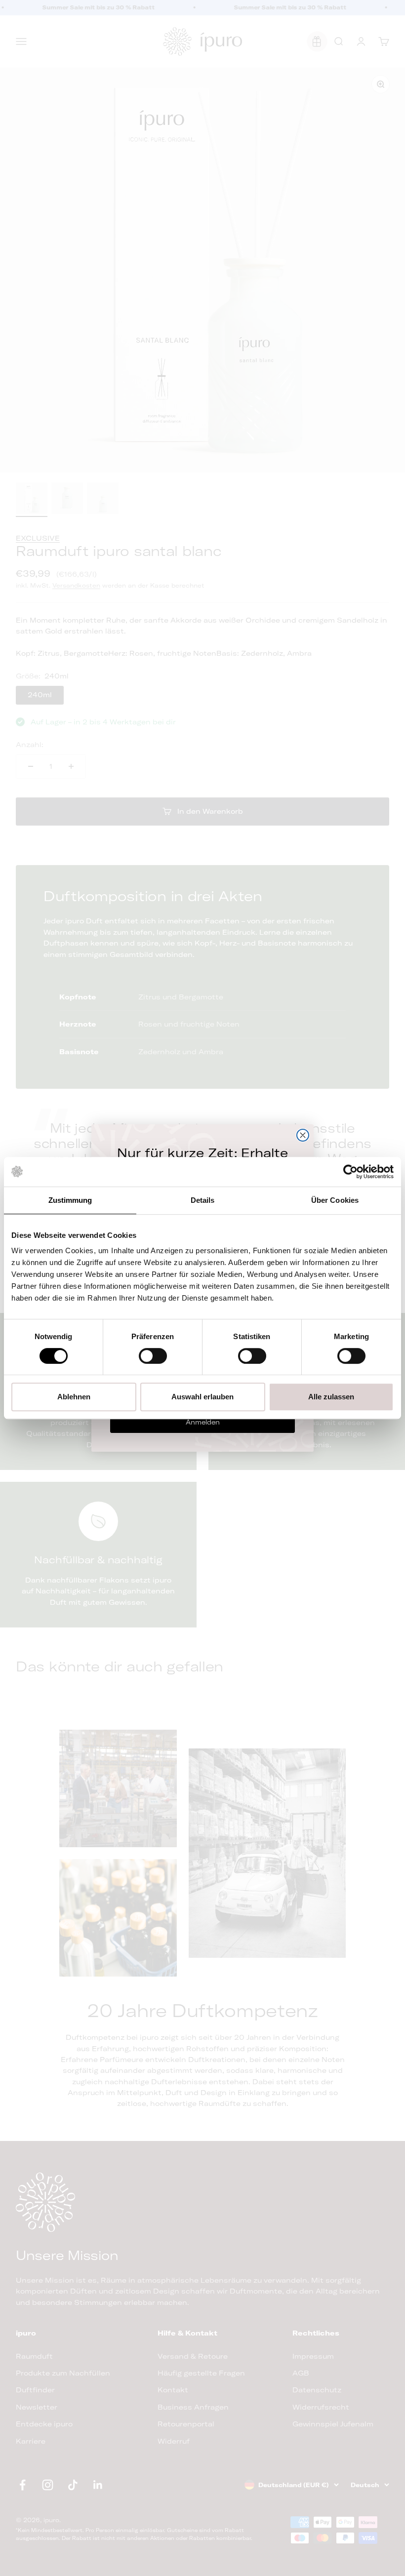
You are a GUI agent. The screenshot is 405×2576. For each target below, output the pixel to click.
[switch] (153, 1356)
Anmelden (203, 1422)
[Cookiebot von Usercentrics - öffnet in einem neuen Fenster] (350, 1172)
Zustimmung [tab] (70, 1200)
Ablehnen (74, 1397)
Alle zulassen (331, 1397)
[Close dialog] (303, 1135)
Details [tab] (203, 1200)
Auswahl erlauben (202, 1397)
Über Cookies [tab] (335, 1200)
